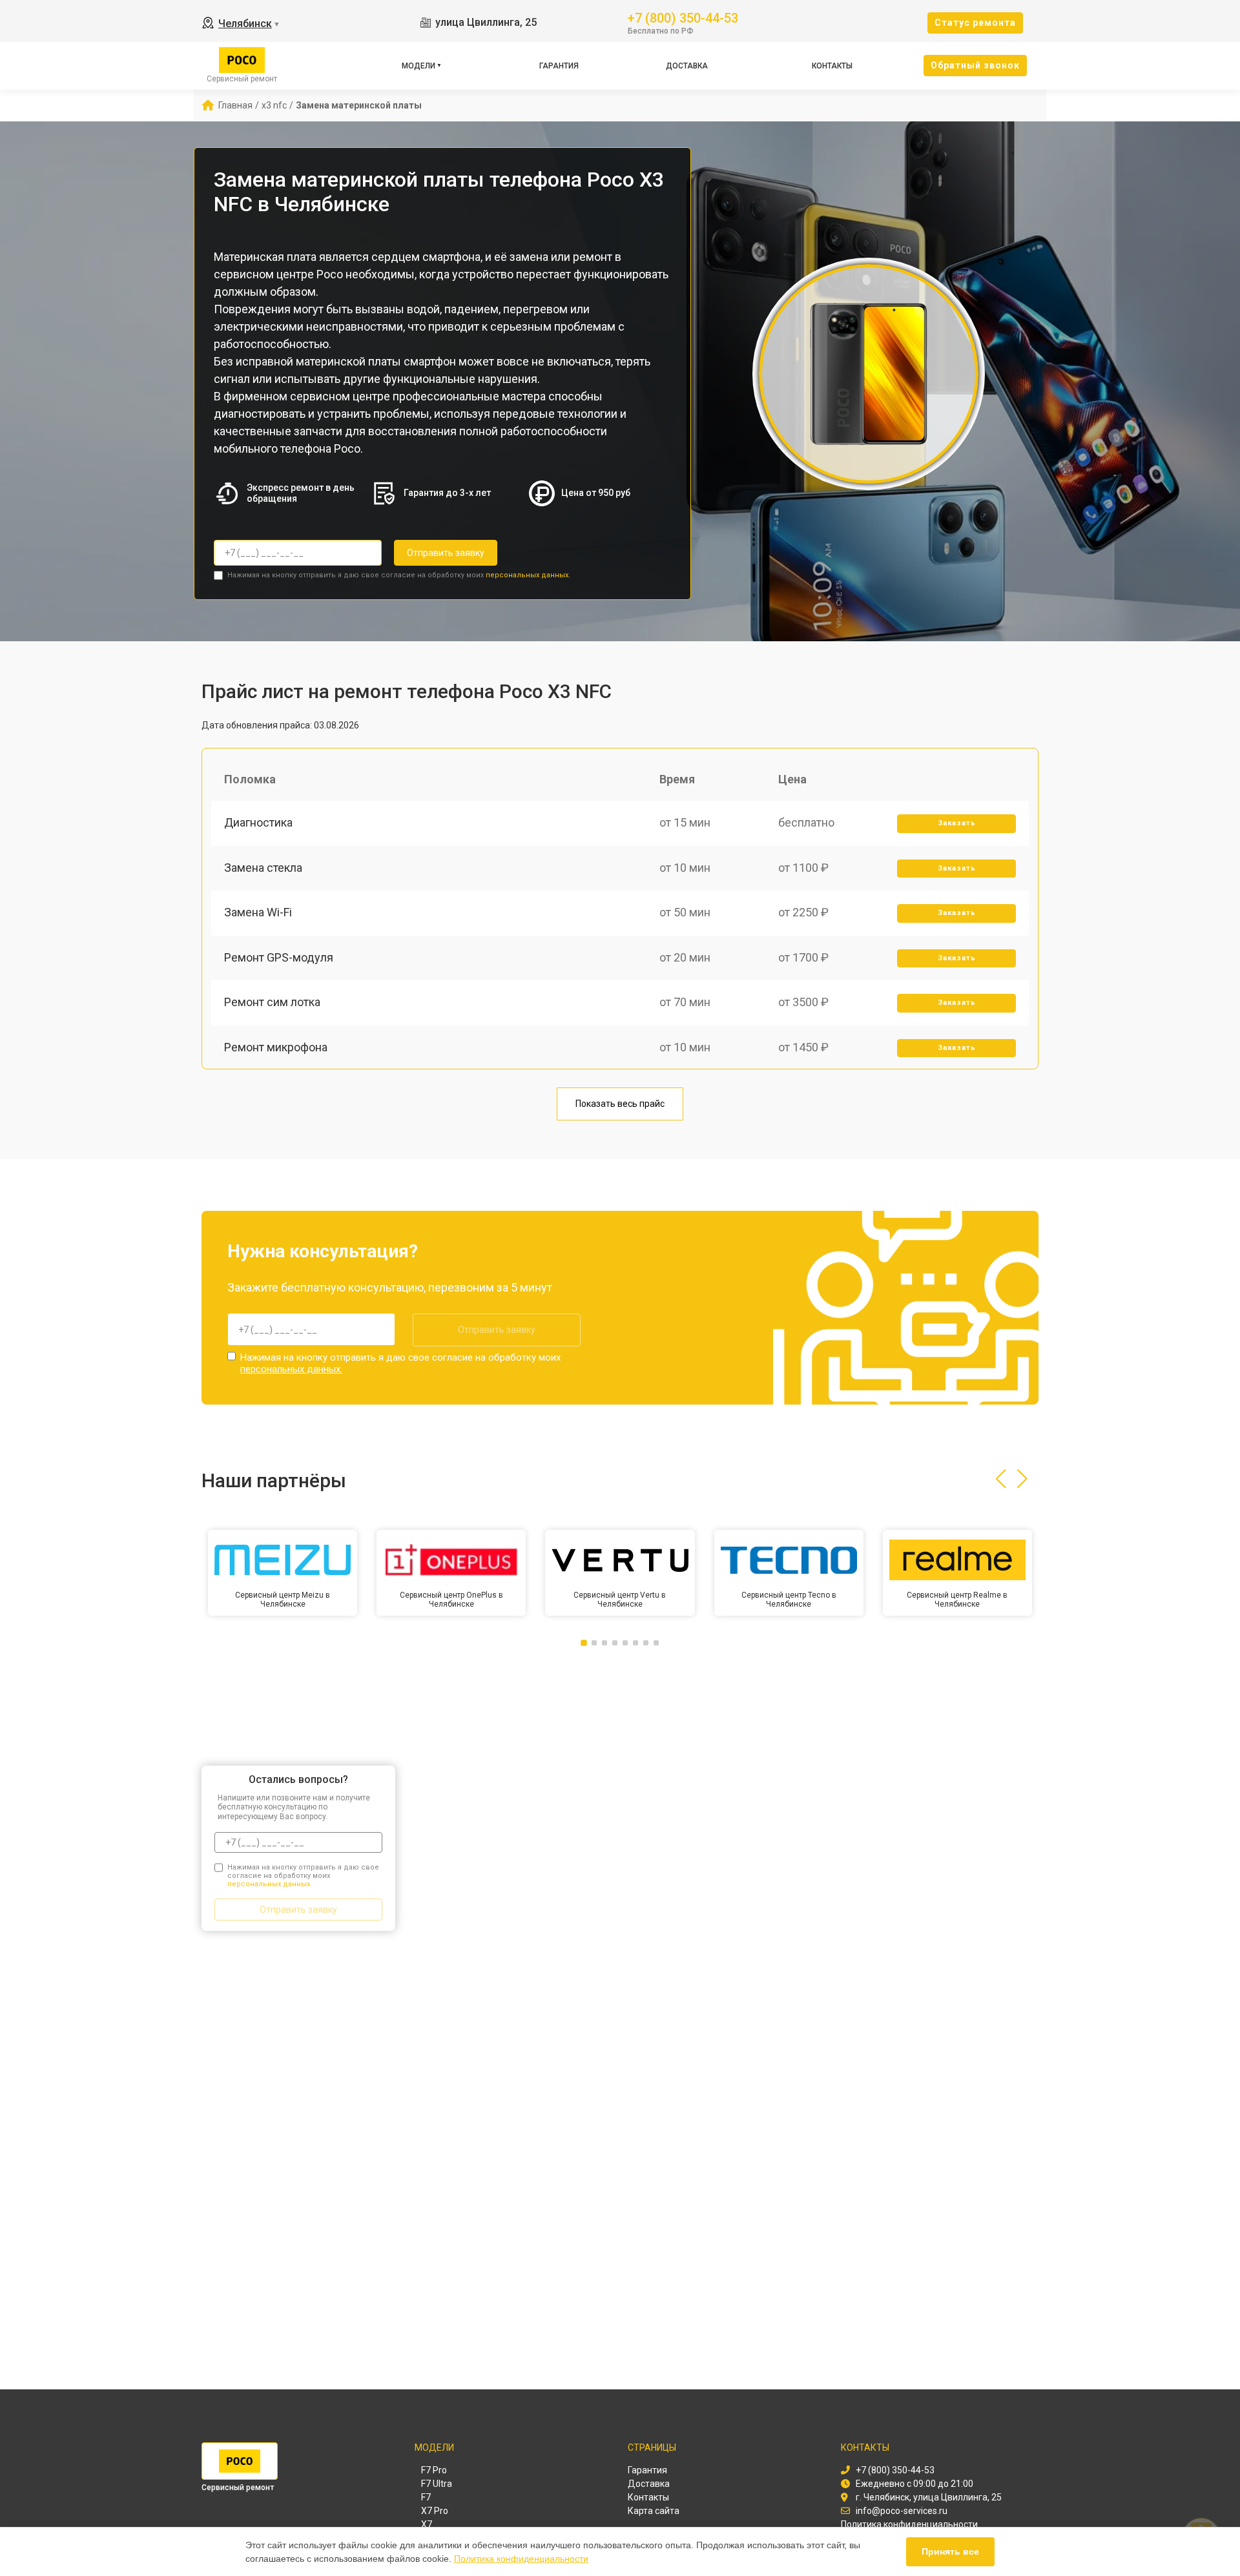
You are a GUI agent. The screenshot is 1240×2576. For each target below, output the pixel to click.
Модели (418, 66)
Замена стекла (263, 868)
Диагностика (258, 822)
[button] (1001, 1479)
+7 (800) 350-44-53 (683, 17)
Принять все (950, 2551)
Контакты (832, 66)
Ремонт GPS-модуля (279, 957)
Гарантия (559, 66)
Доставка (687, 66)
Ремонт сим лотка (272, 1002)
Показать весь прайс (620, 1104)
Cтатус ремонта (975, 23)
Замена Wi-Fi (258, 912)
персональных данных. (528, 575)
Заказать (957, 823)
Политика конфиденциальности (521, 2559)
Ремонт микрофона (276, 1047)
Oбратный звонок (975, 65)
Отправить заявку (446, 553)
